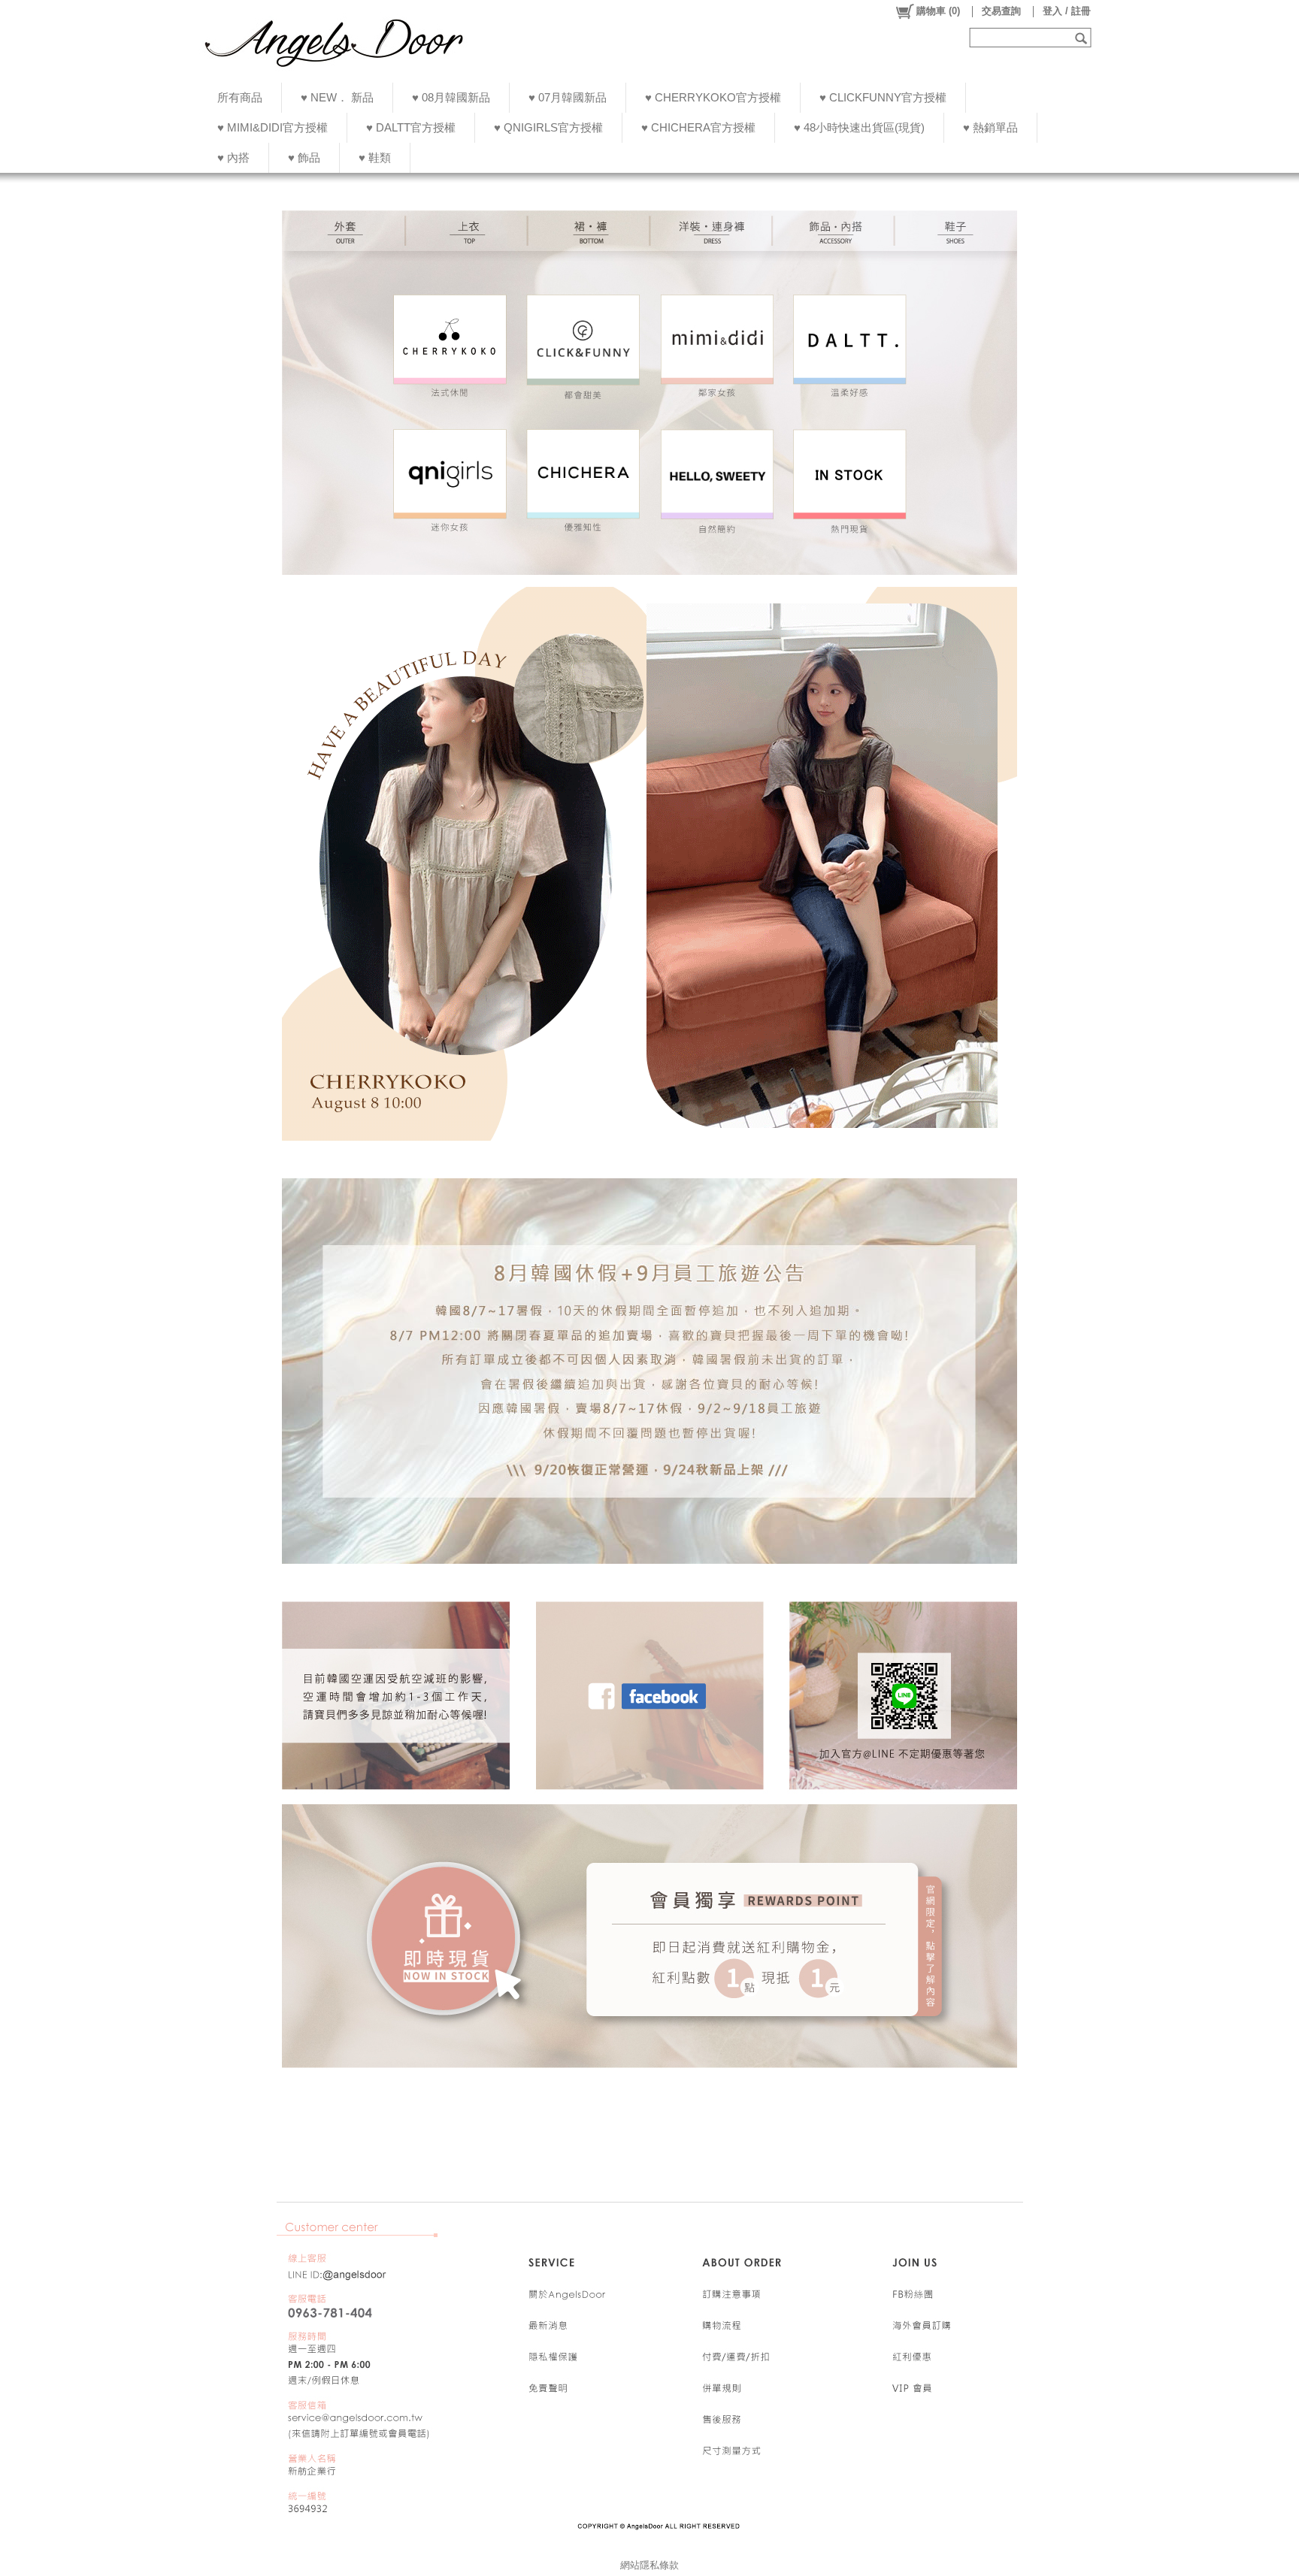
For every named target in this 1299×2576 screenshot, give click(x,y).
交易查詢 (1001, 11)
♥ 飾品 (304, 157)
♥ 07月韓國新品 (568, 97)
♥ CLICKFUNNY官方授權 (883, 97)
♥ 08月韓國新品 (451, 97)
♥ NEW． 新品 (337, 97)
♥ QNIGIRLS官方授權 (548, 127)
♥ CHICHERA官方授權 (698, 127)
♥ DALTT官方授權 (411, 127)
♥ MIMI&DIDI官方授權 (273, 127)
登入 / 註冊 (1067, 11)
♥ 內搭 (233, 157)
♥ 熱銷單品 (990, 127)
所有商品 (240, 97)
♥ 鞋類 (375, 157)
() (938, 11)
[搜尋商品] (1083, 38)
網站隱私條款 (649, 2565)
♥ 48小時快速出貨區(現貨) (859, 127)
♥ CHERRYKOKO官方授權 (713, 97)
